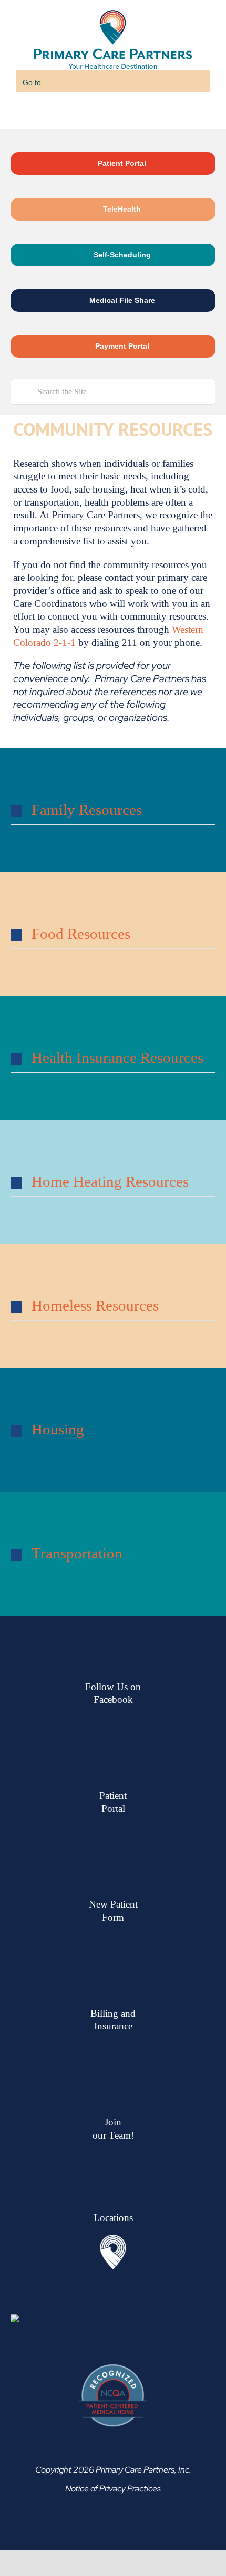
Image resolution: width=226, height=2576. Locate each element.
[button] (113, 836)
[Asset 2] (113, 2266)
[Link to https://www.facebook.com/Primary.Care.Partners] (113, 1768)
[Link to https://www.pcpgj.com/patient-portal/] (113, 1878)
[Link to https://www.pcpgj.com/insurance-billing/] (113, 2095)
